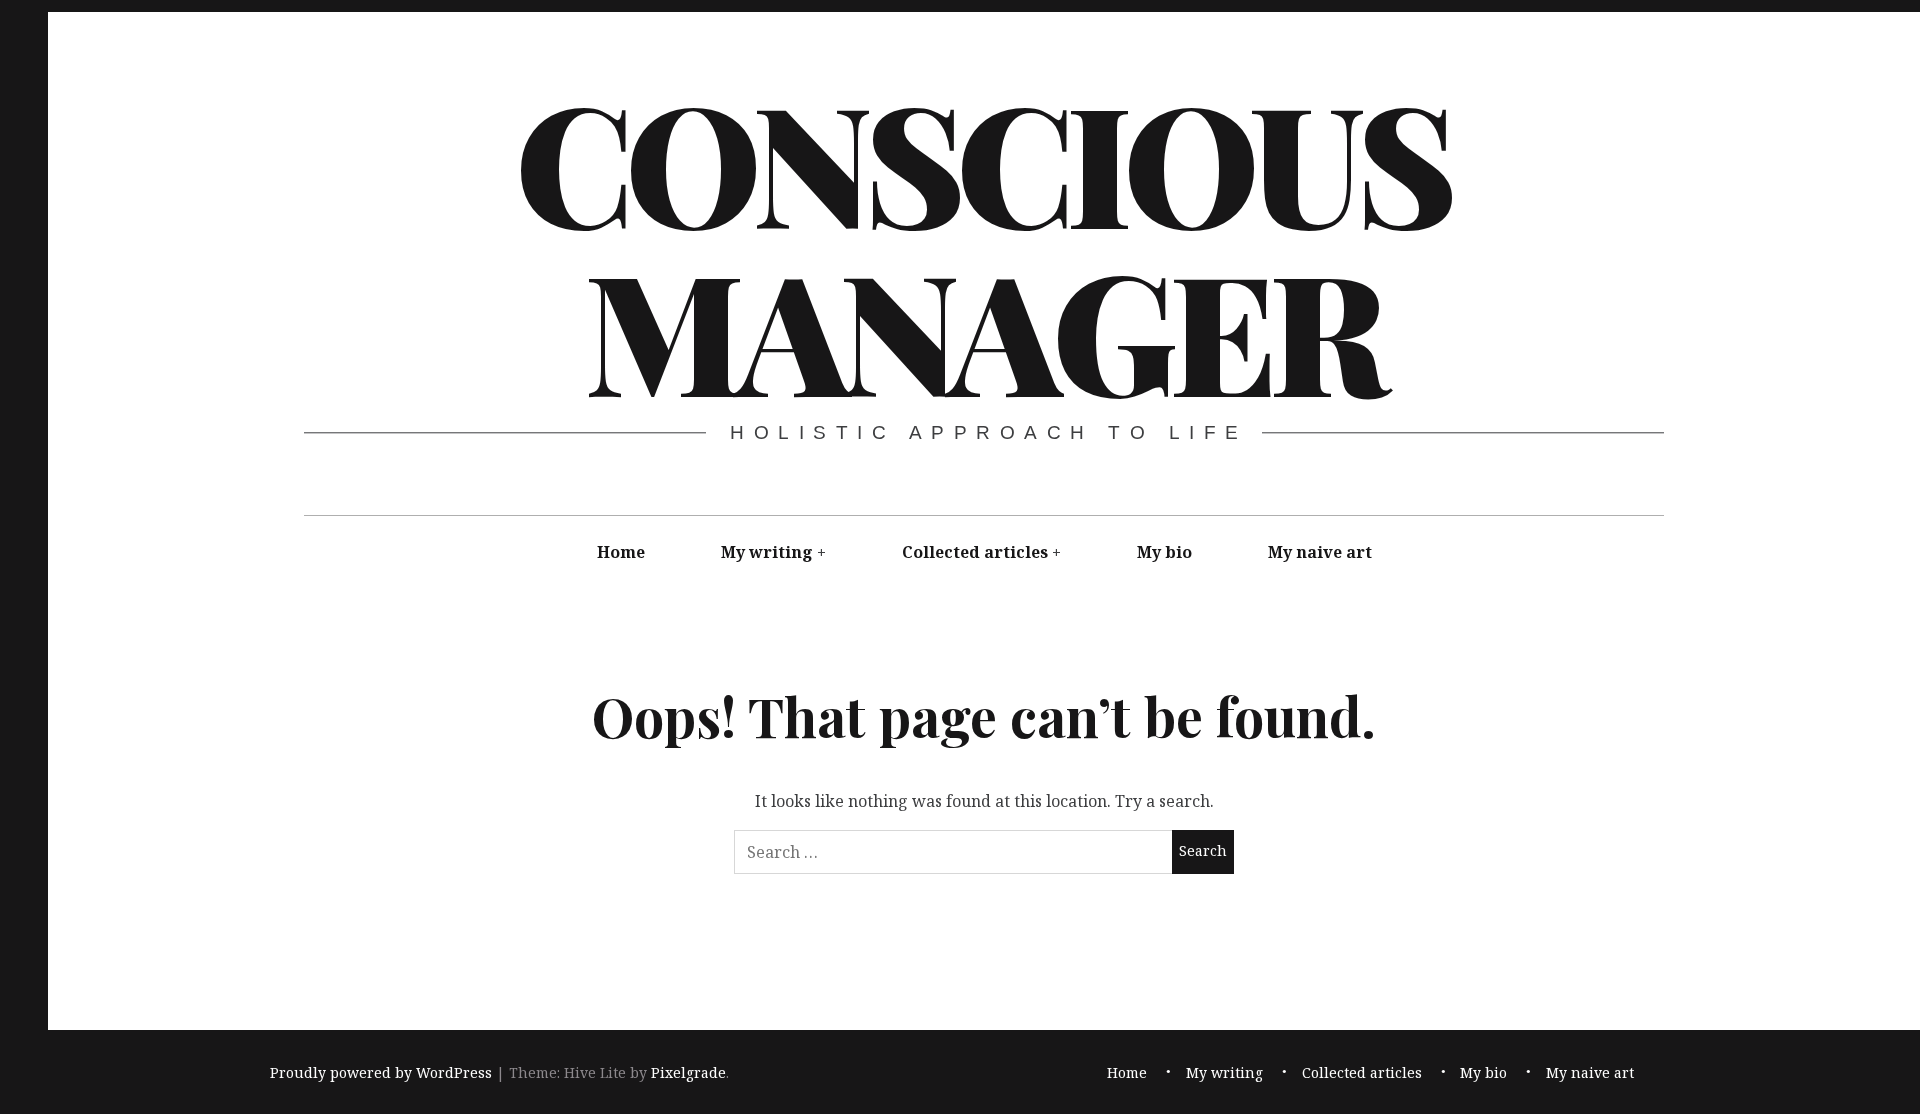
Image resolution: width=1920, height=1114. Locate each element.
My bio (1164, 552)
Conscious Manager (982, 244)
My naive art (1320, 552)
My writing (767, 552)
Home (621, 552)
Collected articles (975, 552)
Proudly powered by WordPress (381, 1072)
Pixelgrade (688, 1072)
